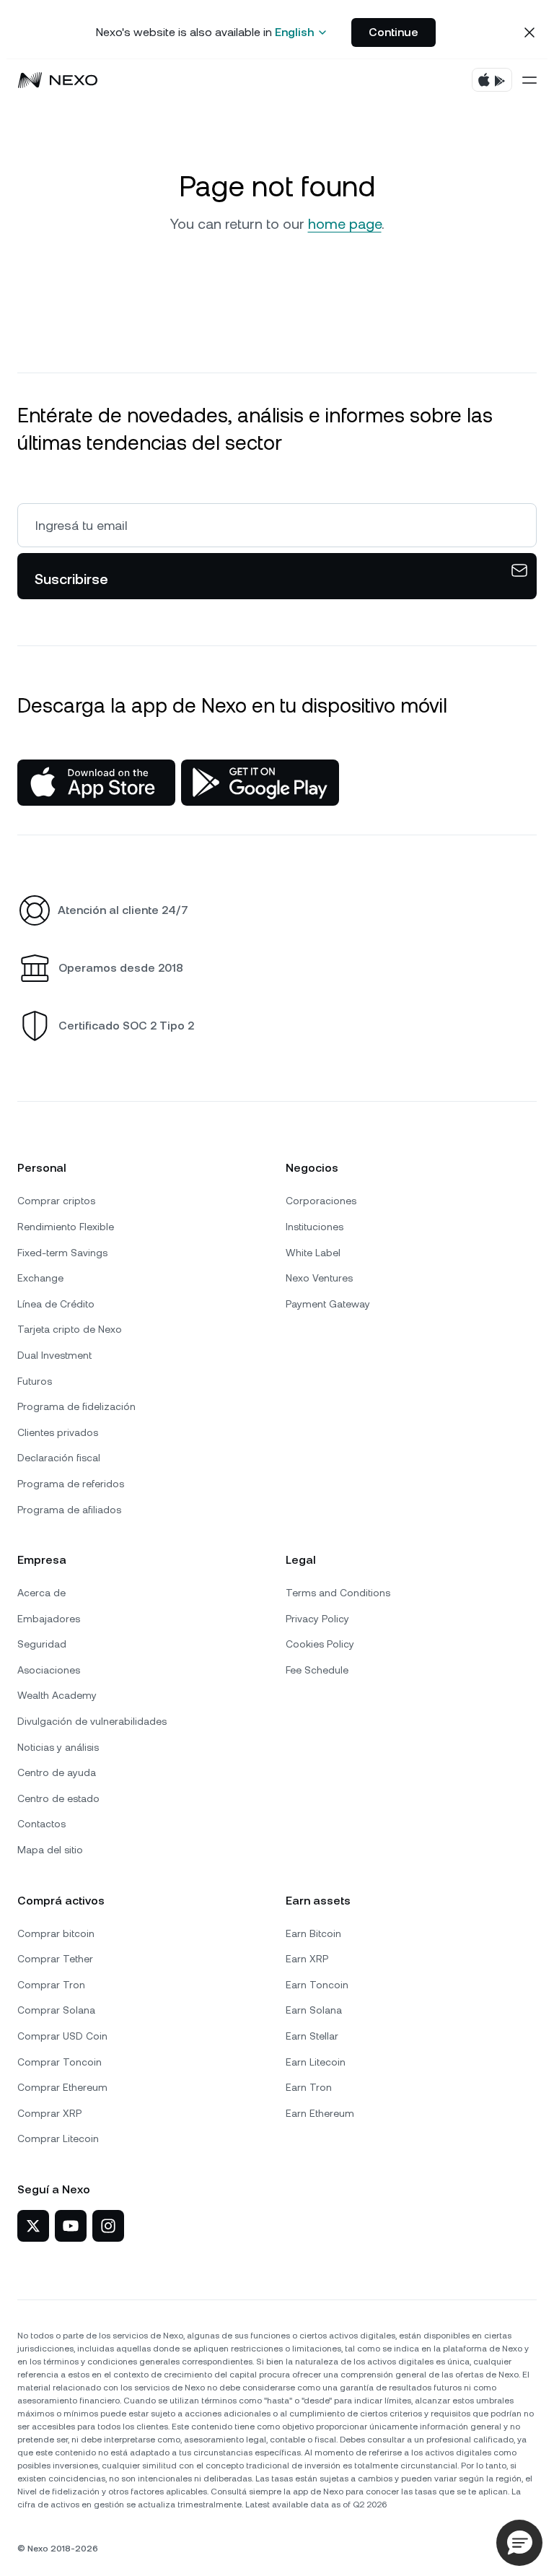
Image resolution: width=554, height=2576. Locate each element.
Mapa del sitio (50, 1850)
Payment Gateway (328, 1304)
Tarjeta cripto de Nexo (70, 1329)
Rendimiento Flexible (66, 1227)
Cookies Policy (320, 1644)
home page (345, 224)
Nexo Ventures (319, 1278)
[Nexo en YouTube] (71, 2226)
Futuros (35, 1381)
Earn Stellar (312, 2036)
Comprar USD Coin (62, 2036)
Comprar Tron (51, 1985)
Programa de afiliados (69, 1510)
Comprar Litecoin (58, 2138)
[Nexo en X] (33, 2226)
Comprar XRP (49, 2113)
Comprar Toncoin (60, 2062)
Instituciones (315, 1227)
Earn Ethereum (320, 2113)
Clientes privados (58, 1432)
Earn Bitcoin (313, 1933)
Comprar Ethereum (62, 2087)
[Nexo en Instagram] (108, 2226)
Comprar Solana (56, 2010)
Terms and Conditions (338, 1593)
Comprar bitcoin (56, 1933)
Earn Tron (309, 2087)
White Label (313, 1253)
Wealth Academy (57, 1695)
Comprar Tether (55, 1959)
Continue (393, 32)
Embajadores (49, 1619)
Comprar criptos (56, 1201)
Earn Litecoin (316, 2062)
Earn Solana (314, 2010)
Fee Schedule (317, 1670)
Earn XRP (307, 1959)
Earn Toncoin (317, 1985)
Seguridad (42, 1644)
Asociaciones (49, 1670)
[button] (519, 2543)
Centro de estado (58, 1798)
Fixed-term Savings (62, 1253)
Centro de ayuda (57, 1772)
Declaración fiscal (59, 1458)
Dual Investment (54, 1355)
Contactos (41, 1824)
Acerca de (41, 1593)
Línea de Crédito (56, 1304)
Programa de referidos (71, 1484)
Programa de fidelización (76, 1406)
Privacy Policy (317, 1619)
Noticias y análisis (58, 1747)
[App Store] (96, 783)
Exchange (40, 1278)
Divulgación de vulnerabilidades (92, 1721)
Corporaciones (321, 1201)
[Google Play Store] (260, 783)
